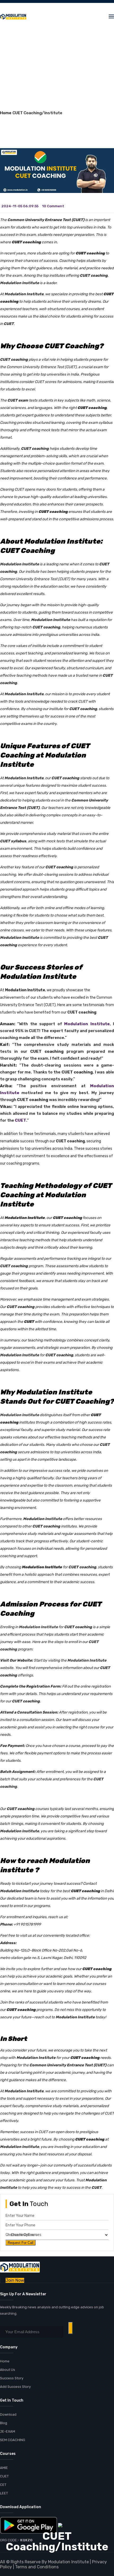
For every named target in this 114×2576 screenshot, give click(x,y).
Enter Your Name (20, 2216)
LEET (4, 2493)
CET (3, 2485)
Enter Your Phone (20, 2225)
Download (8, 2414)
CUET (21, 1120)
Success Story (12, 2378)
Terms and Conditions (37, 2567)
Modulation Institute (87, 1024)
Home (6, 113)
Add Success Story (15, 2387)
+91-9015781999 (34, 6)
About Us (8, 2370)
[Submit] (71, 2328)
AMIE (4, 2468)
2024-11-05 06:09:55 (20, 206)
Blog (4, 2423)
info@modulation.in (77, 6)
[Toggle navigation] (111, 16)
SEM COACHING (13, 2440)
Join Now (15, 2280)
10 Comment (53, 206)
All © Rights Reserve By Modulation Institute (44, 2562)
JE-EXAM (8, 2431)
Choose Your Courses (23, 2235)
